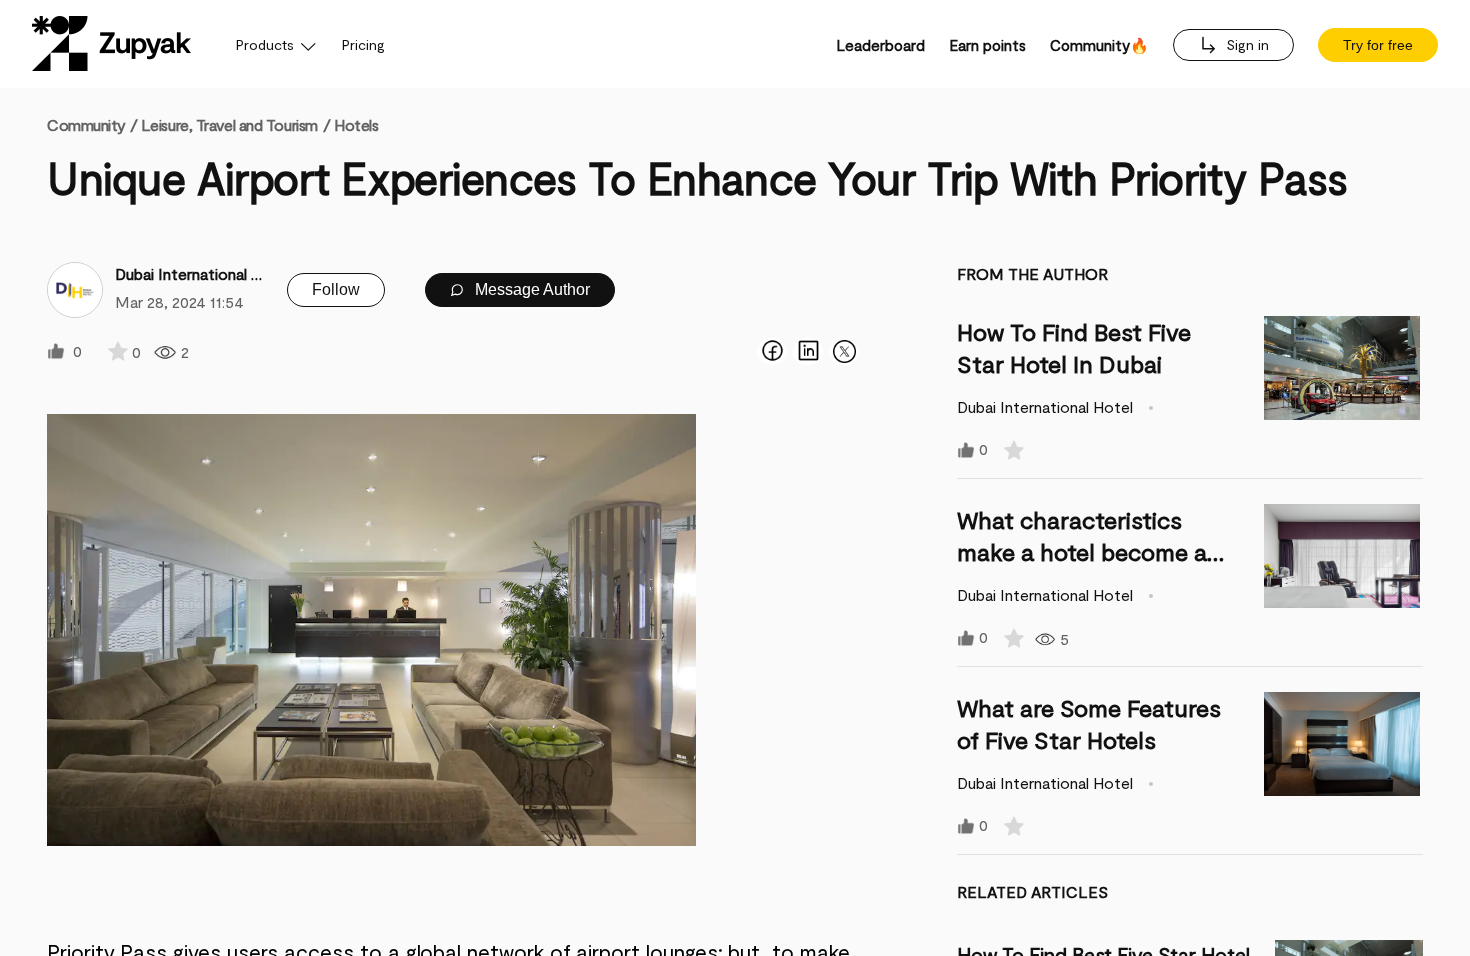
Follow (336, 289)
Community (92, 124)
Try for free (1378, 45)
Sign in (1245, 44)
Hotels (356, 124)
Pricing (363, 44)
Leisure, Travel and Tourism (229, 124)
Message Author (530, 289)
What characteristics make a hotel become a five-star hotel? (1082, 551)
